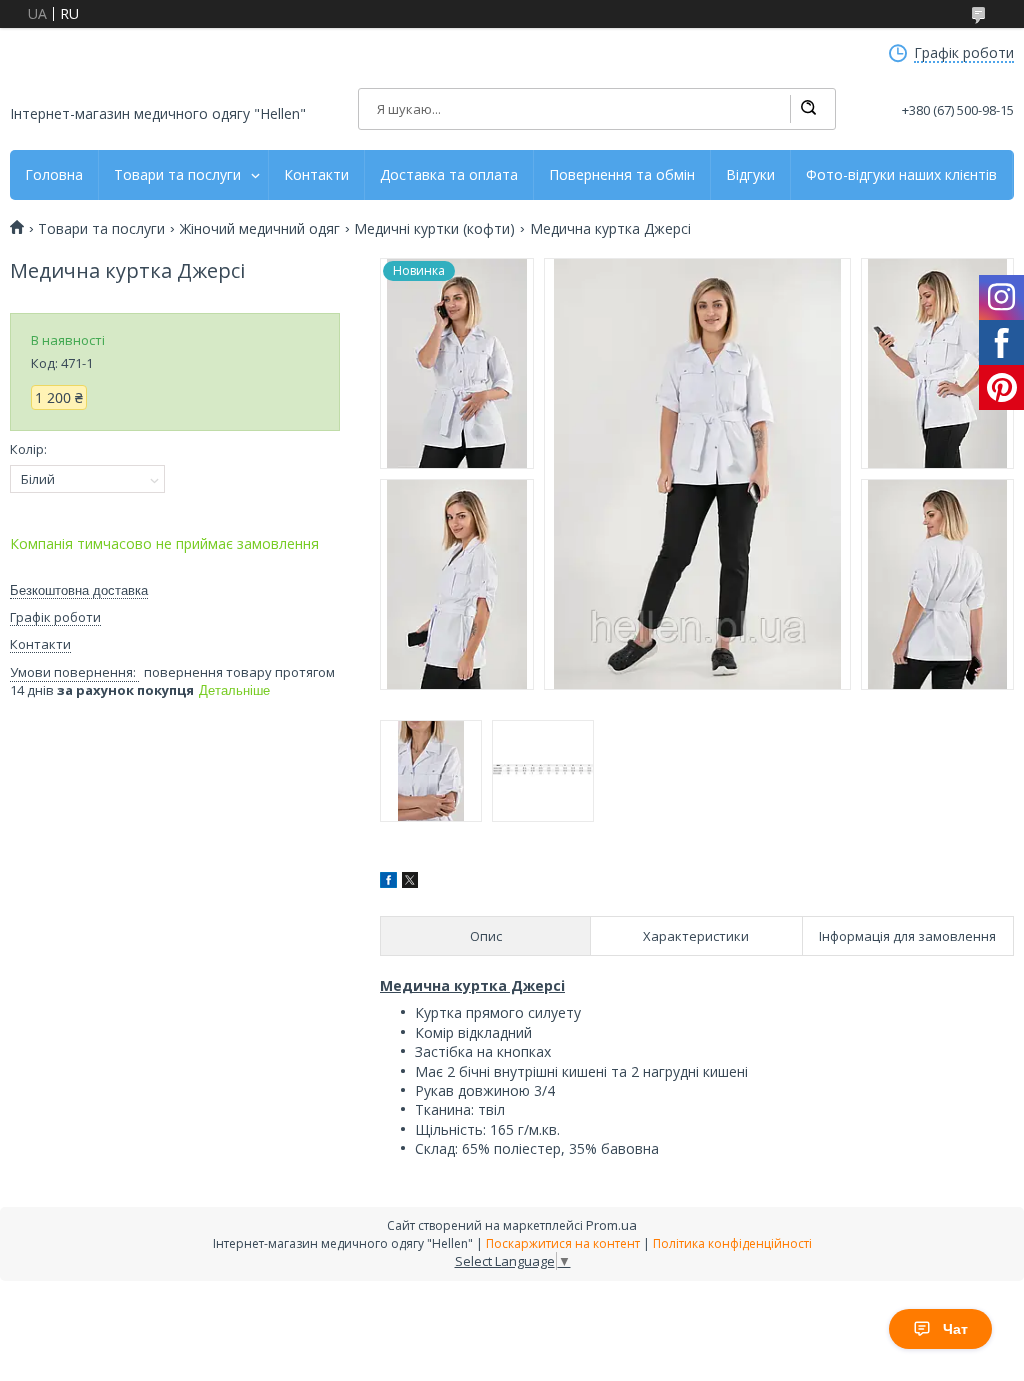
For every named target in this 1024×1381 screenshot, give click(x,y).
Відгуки (750, 175)
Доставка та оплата (449, 175)
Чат (955, 1329)
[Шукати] (808, 109)
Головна (54, 175)
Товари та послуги (177, 175)
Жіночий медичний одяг (260, 229)
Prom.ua (611, 1225)
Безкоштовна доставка (79, 590)
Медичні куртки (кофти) (434, 229)
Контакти (316, 175)
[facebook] (388, 882)
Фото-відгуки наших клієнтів (901, 175)
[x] (410, 882)
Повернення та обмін (622, 175)
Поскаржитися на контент (563, 1243)
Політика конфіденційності (732, 1243)
